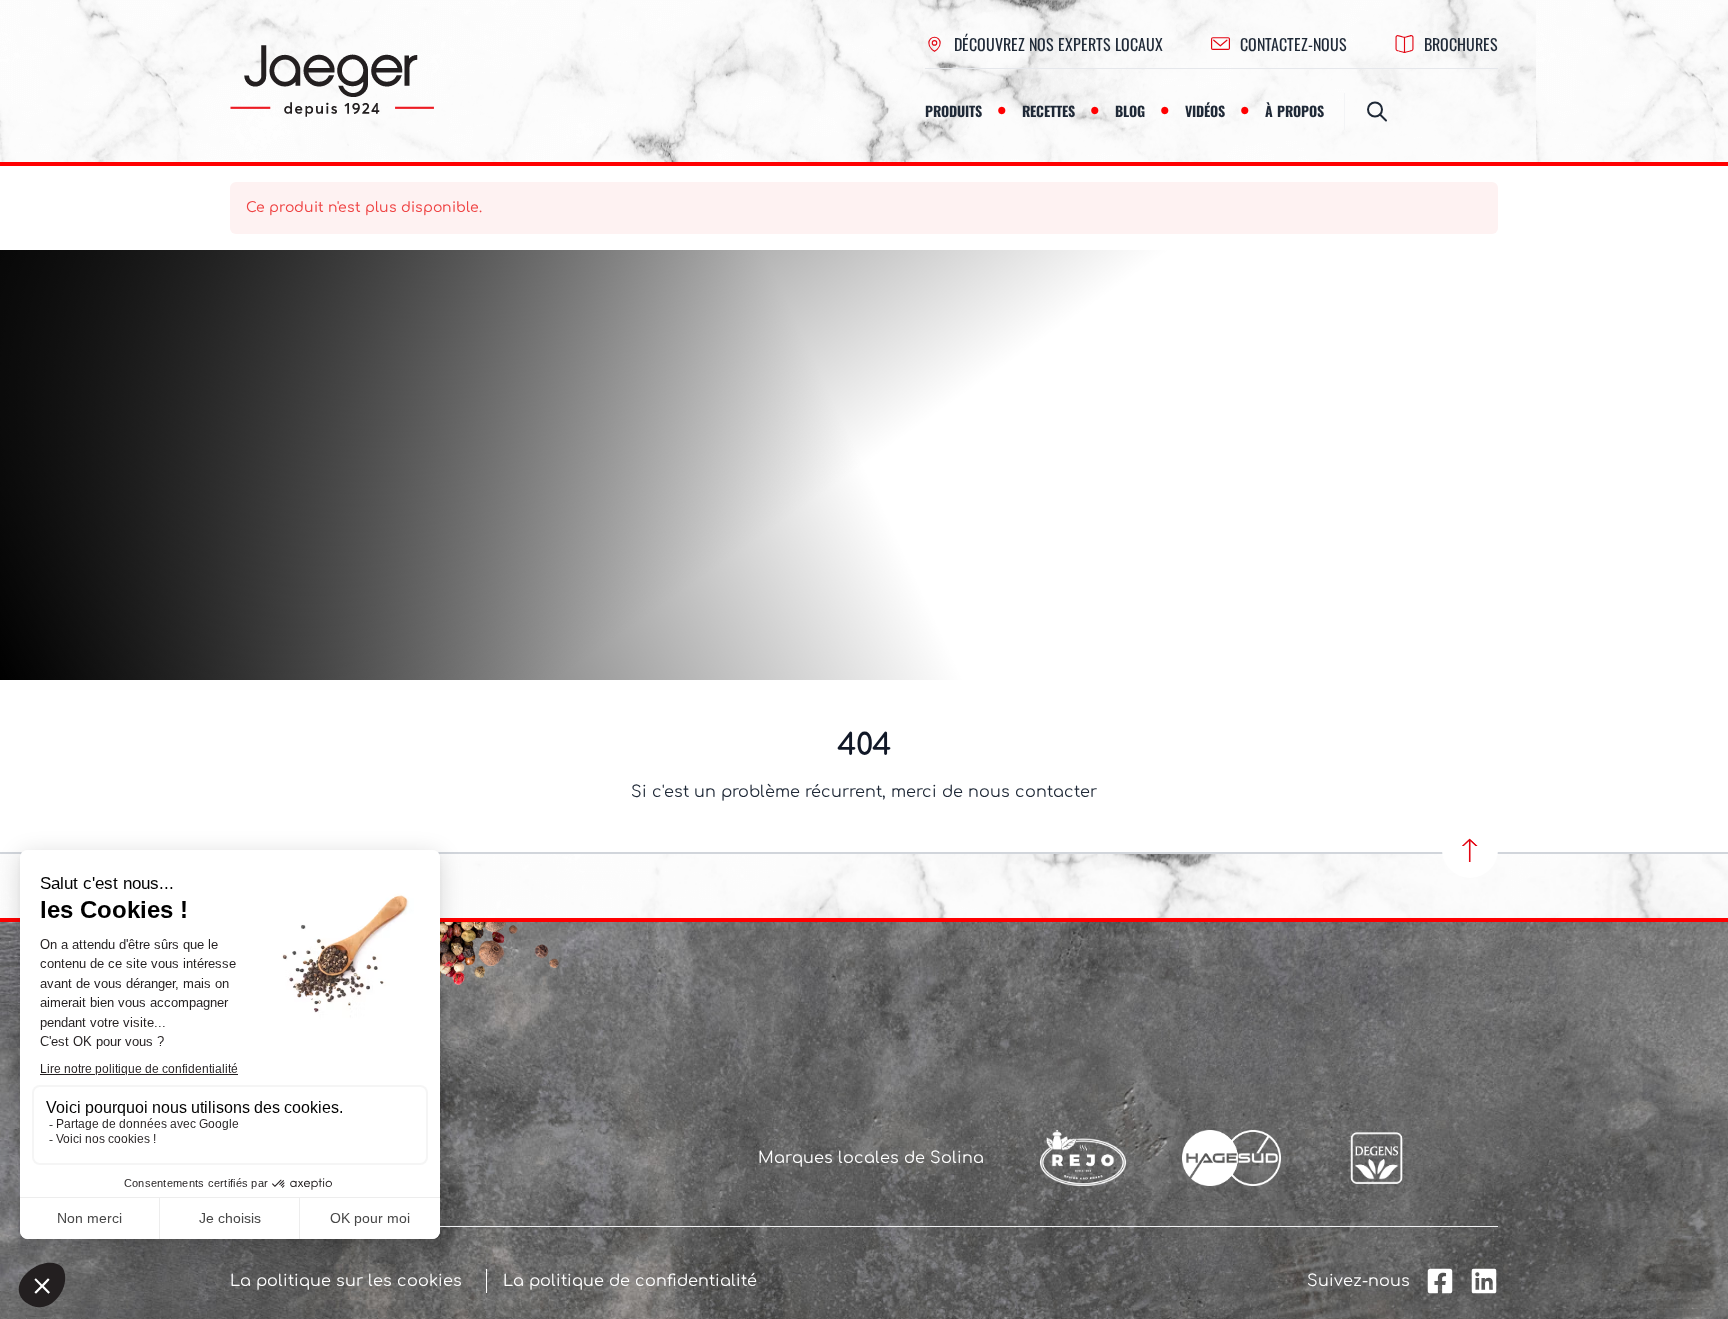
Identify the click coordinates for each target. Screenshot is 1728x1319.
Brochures (1461, 44)
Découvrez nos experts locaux (1058, 44)
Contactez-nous (1293, 44)
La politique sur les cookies (346, 1281)
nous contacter (1032, 792)
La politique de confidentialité (630, 1281)
